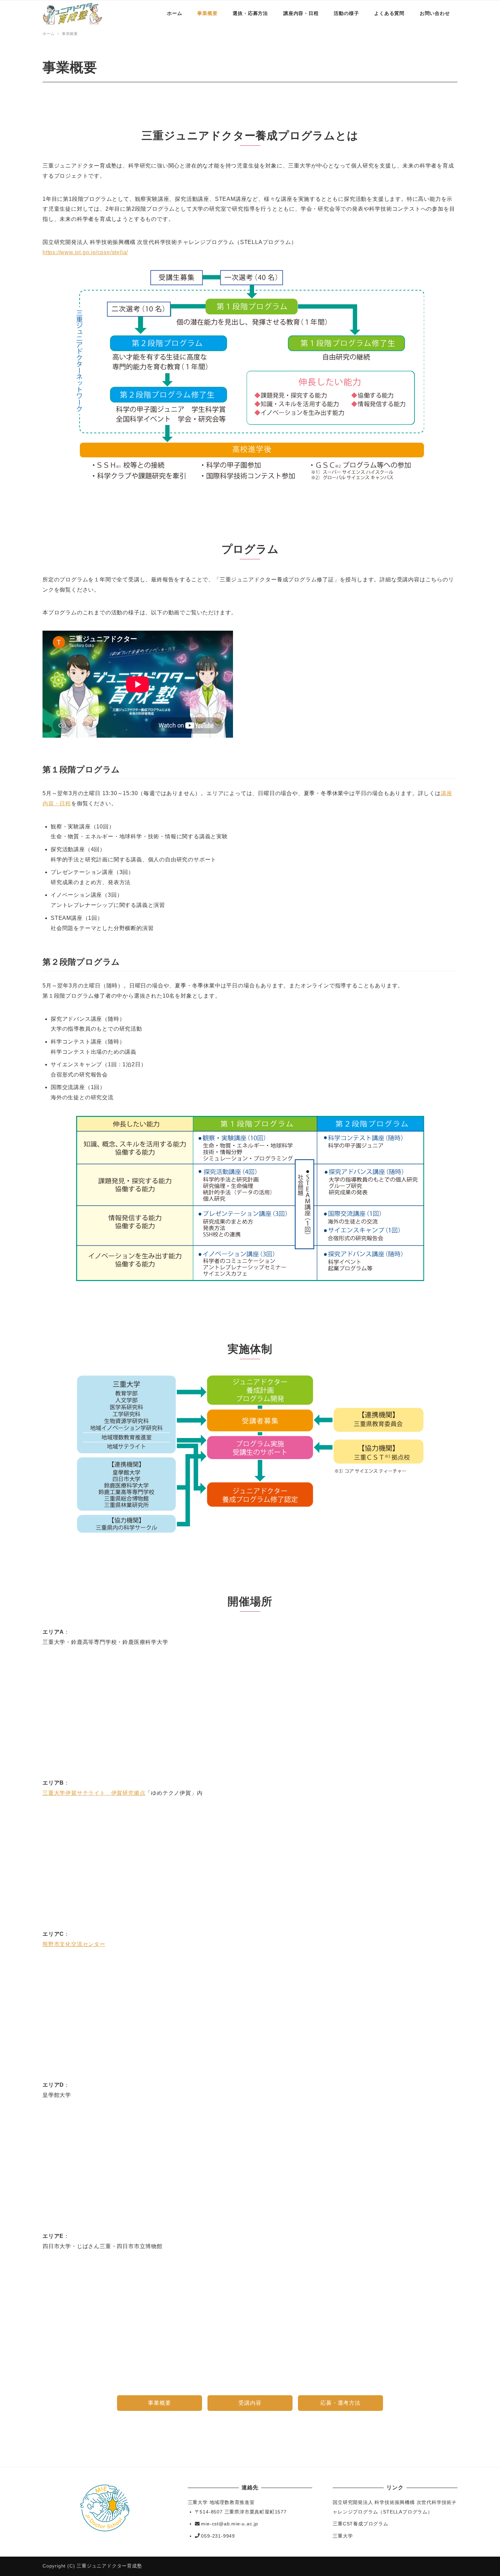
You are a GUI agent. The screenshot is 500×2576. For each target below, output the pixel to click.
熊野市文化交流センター (74, 1944)
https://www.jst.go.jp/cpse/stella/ (85, 252)
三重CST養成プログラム (361, 2524)
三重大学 (343, 2536)
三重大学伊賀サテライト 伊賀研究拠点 (94, 1793)
